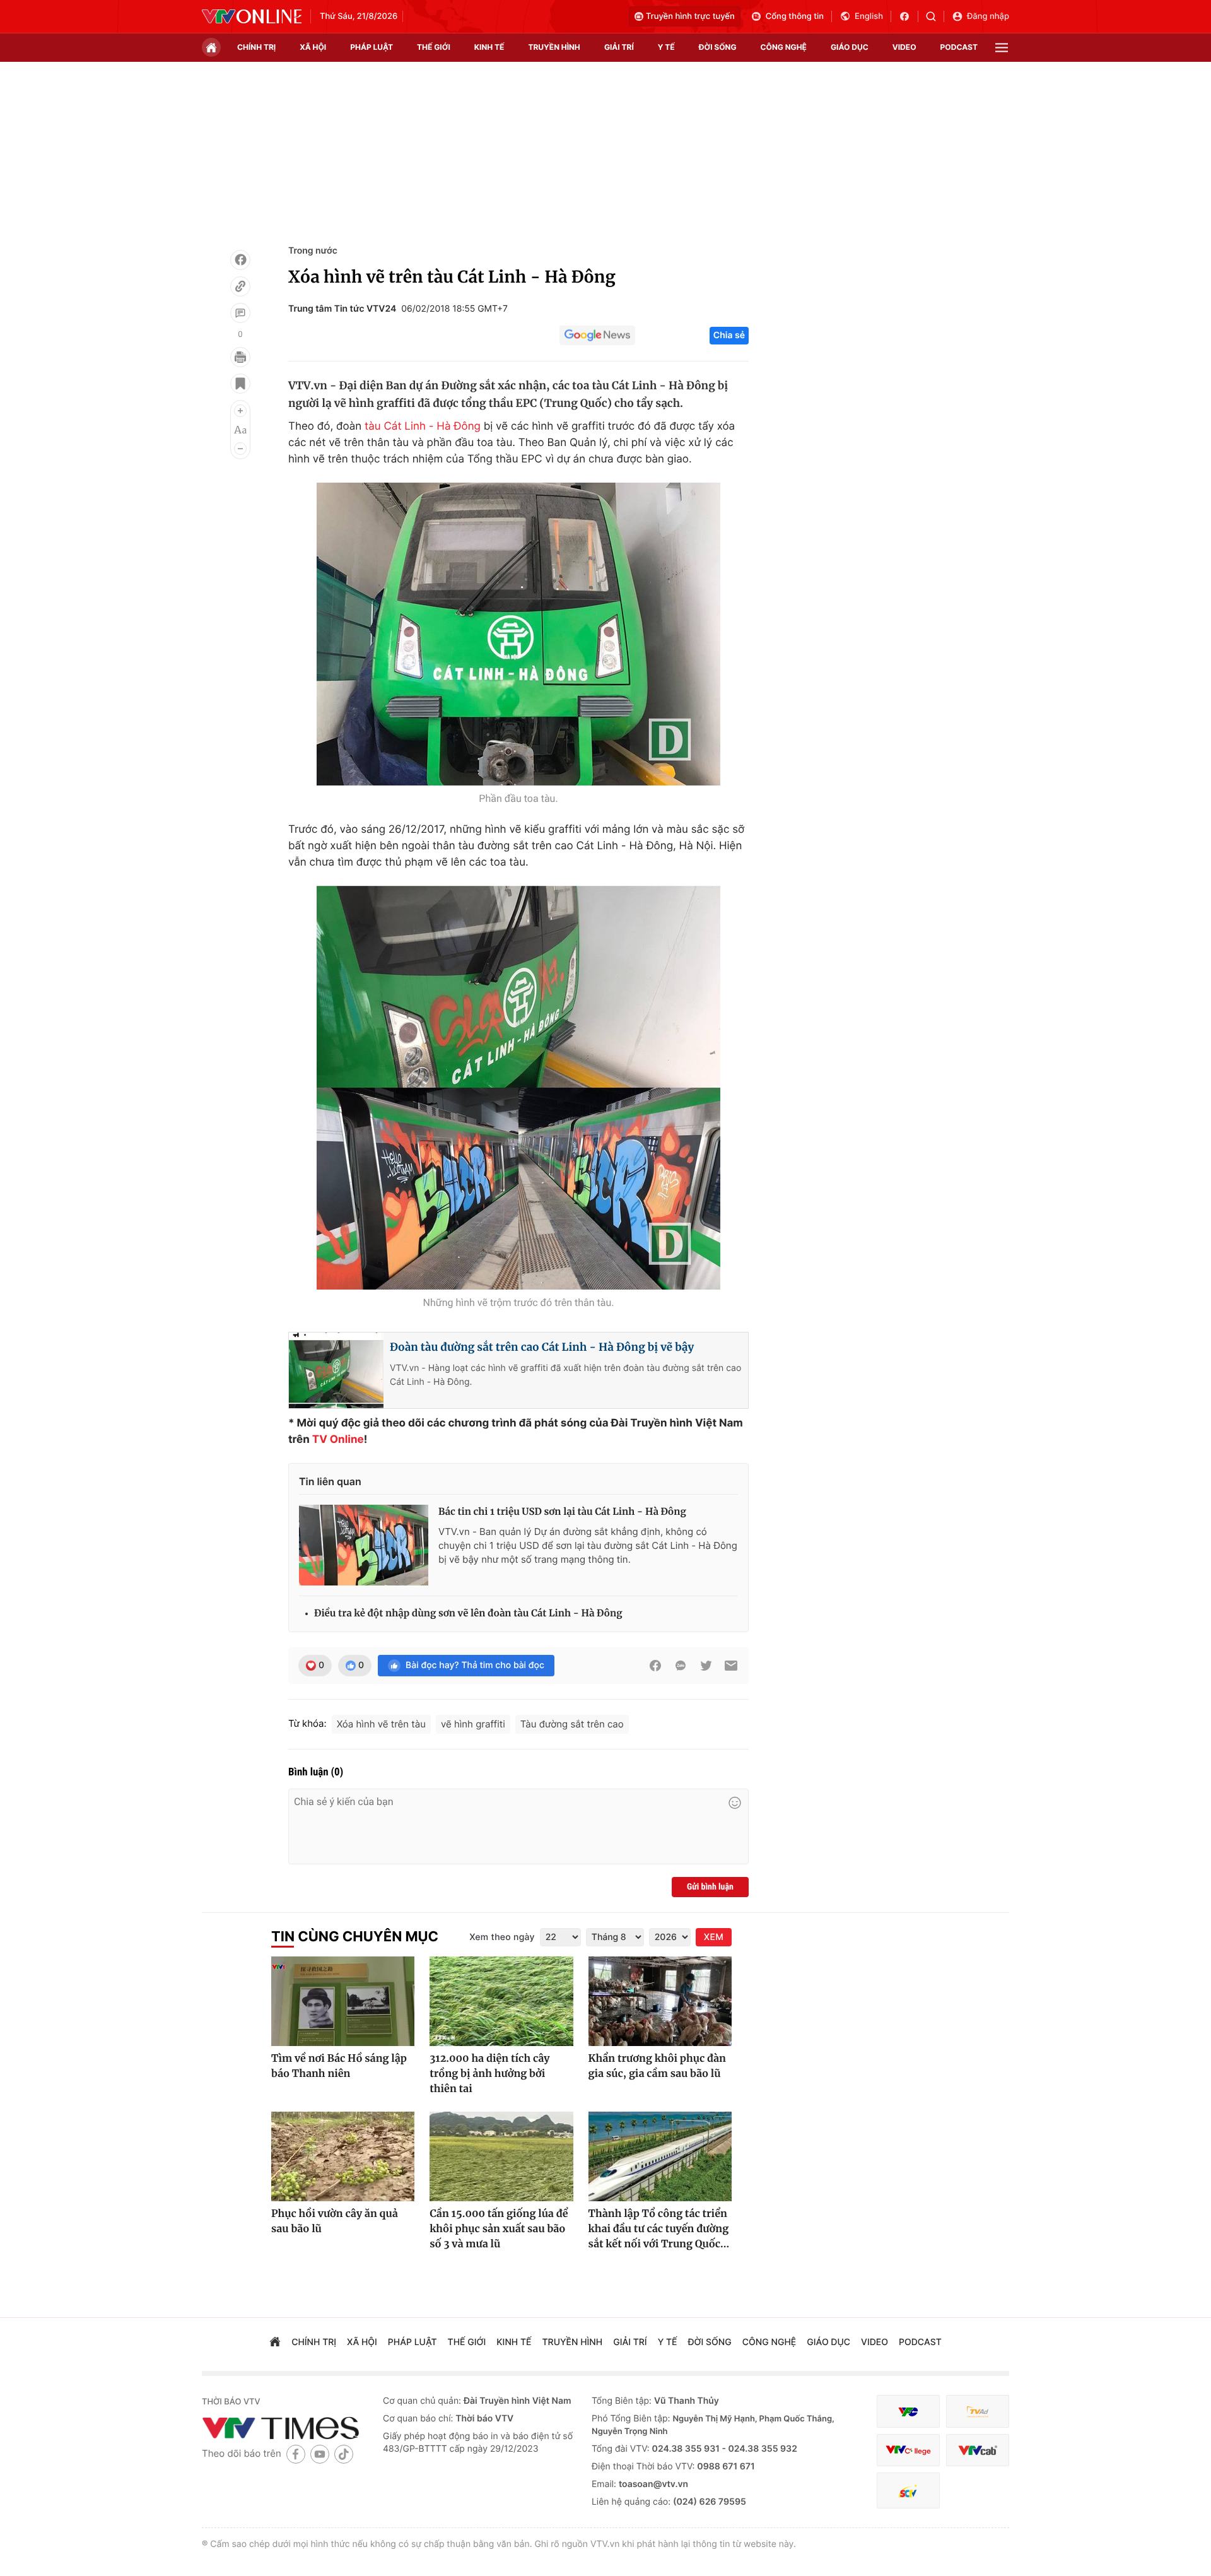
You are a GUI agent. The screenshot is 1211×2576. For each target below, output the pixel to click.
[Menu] (1002, 48)
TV (320, 1440)
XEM (714, 1937)
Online (347, 1440)
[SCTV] (908, 2491)
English (869, 16)
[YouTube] (320, 2454)
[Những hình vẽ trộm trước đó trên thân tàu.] (518, 1088)
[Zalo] (681, 1666)
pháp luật (371, 47)
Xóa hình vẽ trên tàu (381, 1724)
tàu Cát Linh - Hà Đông (423, 426)
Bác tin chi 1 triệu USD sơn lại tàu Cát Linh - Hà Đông (562, 1512)
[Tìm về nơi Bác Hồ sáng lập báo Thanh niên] (343, 2001)
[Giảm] (240, 449)
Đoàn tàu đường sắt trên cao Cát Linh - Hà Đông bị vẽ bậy (542, 1347)
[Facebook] (240, 260)
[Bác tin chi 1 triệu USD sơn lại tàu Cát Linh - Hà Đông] (364, 1545)
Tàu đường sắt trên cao (572, 1724)
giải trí (619, 47)
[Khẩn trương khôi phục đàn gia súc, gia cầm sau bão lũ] (660, 2001)
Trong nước (313, 251)
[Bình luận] (240, 313)
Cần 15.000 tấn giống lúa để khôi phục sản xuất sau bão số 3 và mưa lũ (499, 2229)
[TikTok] (344, 2454)
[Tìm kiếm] (935, 16)
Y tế (666, 47)
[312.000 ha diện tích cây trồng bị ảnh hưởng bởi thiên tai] (501, 2001)
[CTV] (908, 2450)
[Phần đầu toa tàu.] (518, 634)
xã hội (313, 47)
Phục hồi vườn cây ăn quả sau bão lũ (335, 2221)
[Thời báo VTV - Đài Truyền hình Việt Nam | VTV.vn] (252, 16)
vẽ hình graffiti (473, 1724)
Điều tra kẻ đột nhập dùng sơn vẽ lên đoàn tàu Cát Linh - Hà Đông (468, 1614)
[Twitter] (706, 1666)
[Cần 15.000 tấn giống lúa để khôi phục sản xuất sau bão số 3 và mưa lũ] (501, 2156)
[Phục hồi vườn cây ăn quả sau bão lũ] (343, 2156)
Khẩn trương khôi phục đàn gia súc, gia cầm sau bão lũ (657, 2066)
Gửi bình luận (710, 1887)
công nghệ (784, 47)
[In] (240, 357)
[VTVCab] (978, 2450)
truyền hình (554, 47)
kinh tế (489, 47)
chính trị (256, 47)
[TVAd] (978, 2412)
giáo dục (850, 47)
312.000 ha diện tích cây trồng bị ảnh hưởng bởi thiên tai (489, 2074)
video (904, 47)
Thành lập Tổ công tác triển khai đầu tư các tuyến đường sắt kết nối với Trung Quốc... (659, 2229)
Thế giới (434, 47)
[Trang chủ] (211, 47)
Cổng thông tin (795, 16)
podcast (959, 47)
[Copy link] (240, 286)
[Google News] (597, 336)
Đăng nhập (988, 16)
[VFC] (908, 2412)
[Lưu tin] (240, 384)
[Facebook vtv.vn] (909, 16)
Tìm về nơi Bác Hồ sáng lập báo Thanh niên (339, 2066)
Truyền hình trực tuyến (690, 16)
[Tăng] (240, 411)
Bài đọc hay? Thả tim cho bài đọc (475, 1665)
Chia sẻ (729, 335)
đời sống (718, 47)
